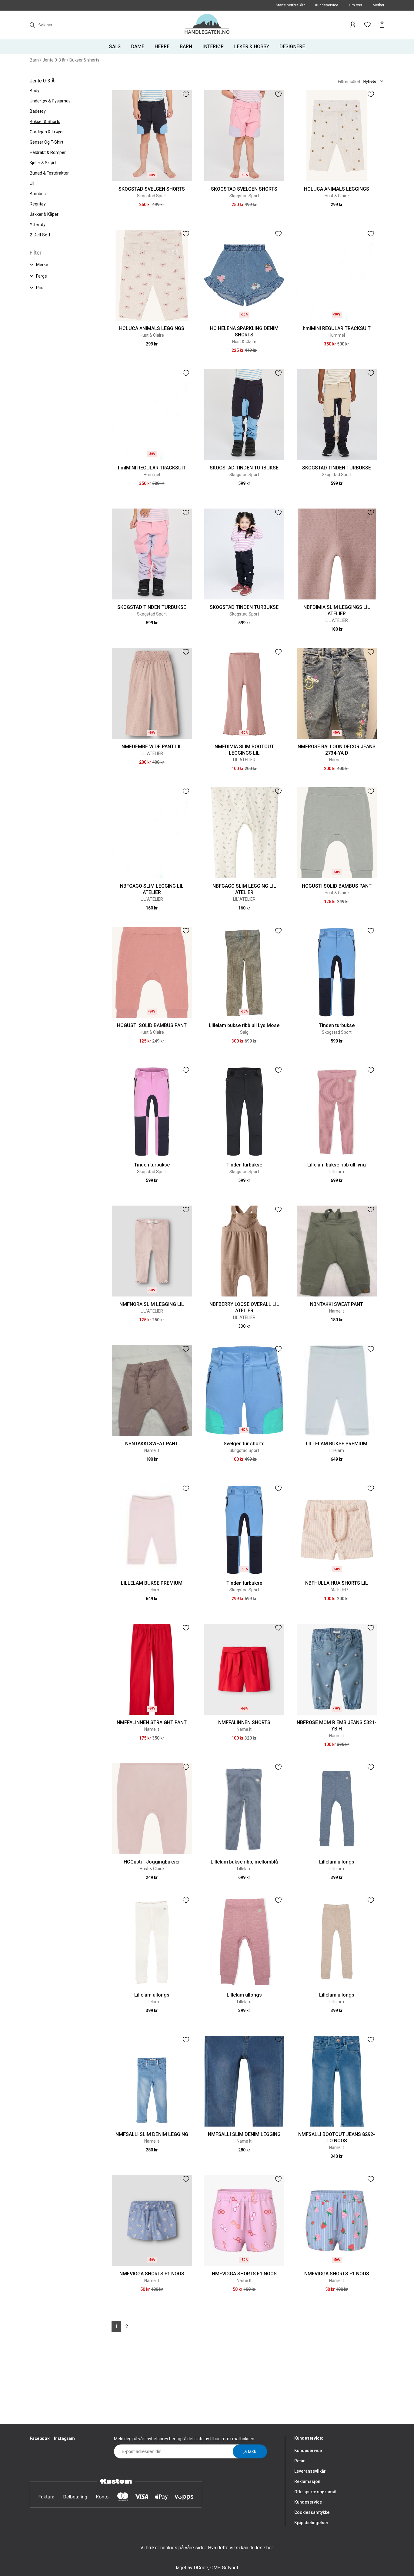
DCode (201, 2568)
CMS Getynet (224, 2568)
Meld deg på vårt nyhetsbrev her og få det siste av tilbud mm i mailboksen (184, 2439)
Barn (34, 60)
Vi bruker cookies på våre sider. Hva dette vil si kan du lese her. (207, 2548)
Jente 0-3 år (54, 60)
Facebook (40, 2438)
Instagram (64, 2438)
